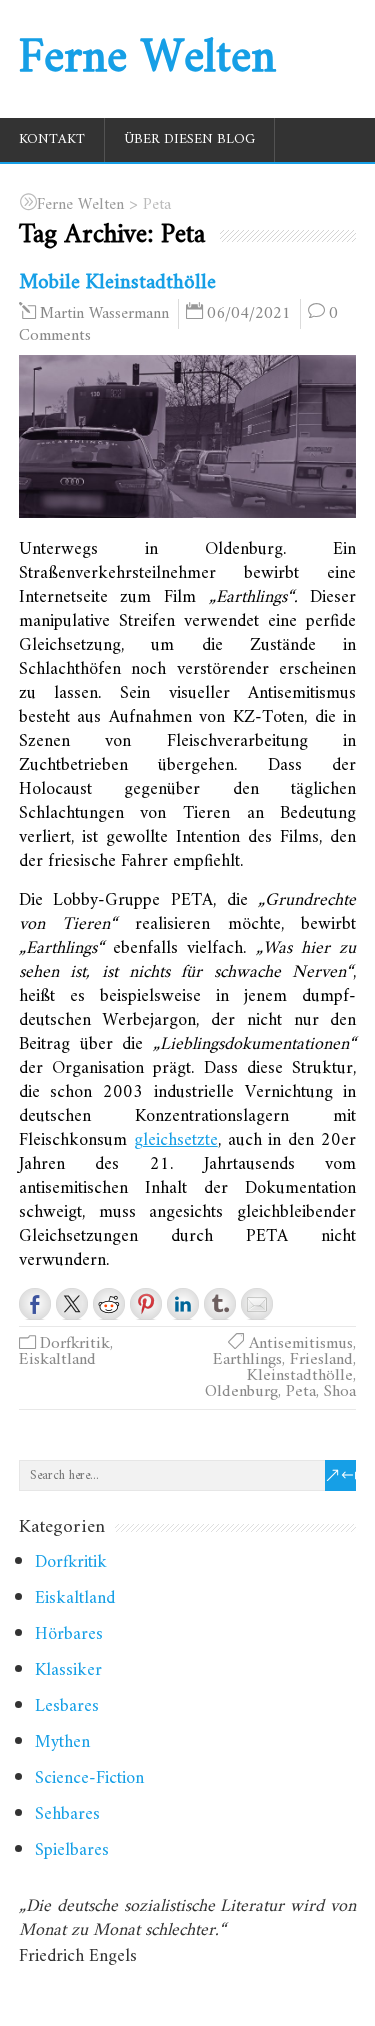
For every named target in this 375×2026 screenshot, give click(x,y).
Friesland (321, 1360)
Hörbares (69, 1634)
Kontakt (52, 139)
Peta (301, 1392)
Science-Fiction (89, 1778)
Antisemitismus (301, 1344)
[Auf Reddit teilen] (109, 1304)
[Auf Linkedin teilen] (183, 1304)
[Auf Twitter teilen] (72, 1304)
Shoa (340, 1392)
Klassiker (68, 1670)
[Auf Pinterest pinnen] (146, 1304)
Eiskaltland (57, 1360)
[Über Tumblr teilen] (220, 1304)
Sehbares (67, 1814)
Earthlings (247, 1360)
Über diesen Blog (189, 139)
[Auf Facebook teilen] (35, 1304)
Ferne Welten (147, 59)
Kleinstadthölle (300, 1376)
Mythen (62, 1742)
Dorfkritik (75, 1344)
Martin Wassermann (104, 314)
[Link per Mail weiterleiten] (257, 1304)
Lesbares (67, 1706)
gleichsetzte (176, 1140)
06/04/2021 (249, 314)
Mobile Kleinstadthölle (117, 282)
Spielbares (72, 1850)
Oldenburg (241, 1392)
